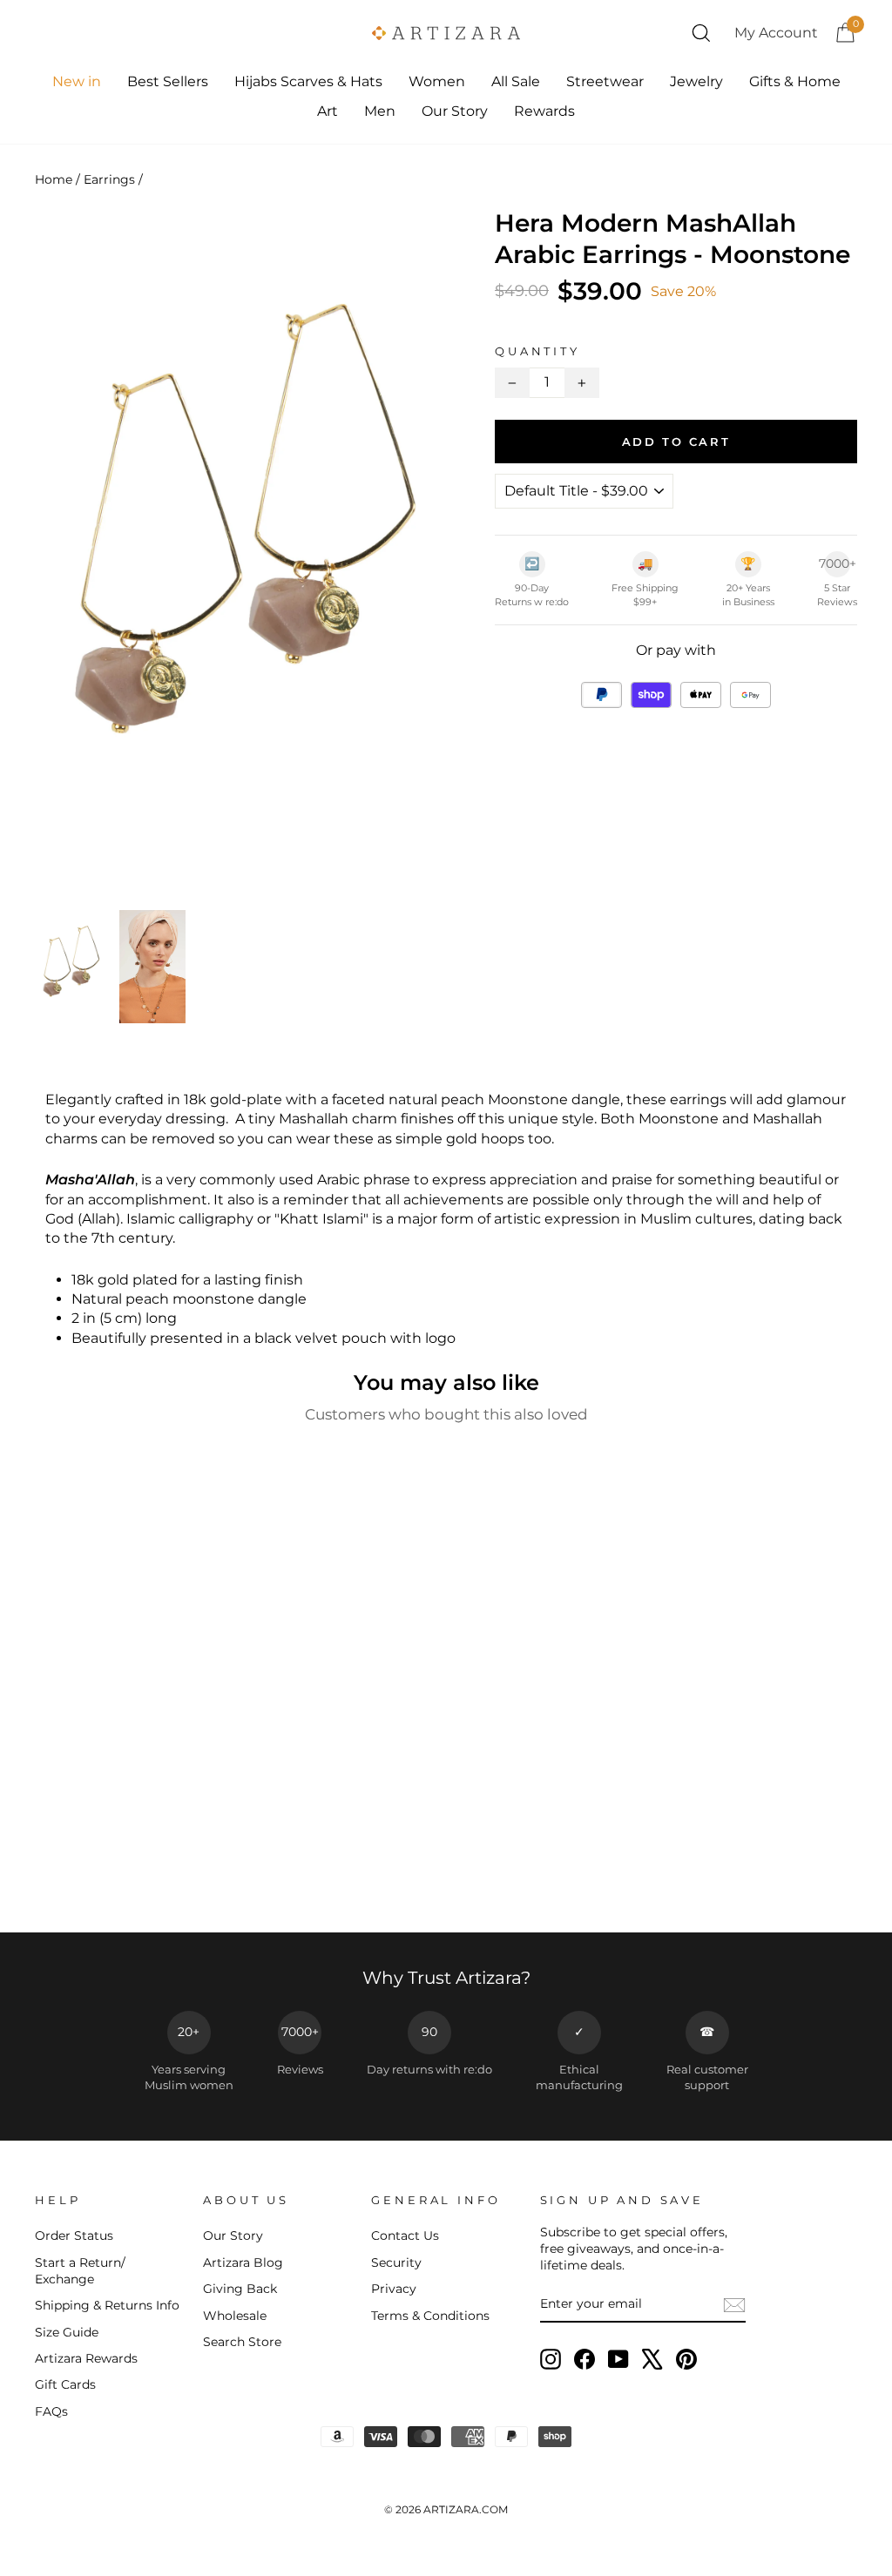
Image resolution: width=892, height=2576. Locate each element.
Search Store (242, 2342)
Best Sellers (168, 81)
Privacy (394, 2289)
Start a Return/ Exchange (80, 2271)
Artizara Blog (243, 2262)
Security (396, 2262)
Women (437, 81)
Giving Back (240, 2289)
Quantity (537, 351)
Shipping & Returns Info (107, 2305)
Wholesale (235, 2316)
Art (328, 111)
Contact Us (405, 2235)
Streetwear (605, 81)
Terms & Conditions (430, 2316)
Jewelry (696, 81)
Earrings (109, 179)
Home (54, 179)
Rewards (544, 111)
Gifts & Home (795, 81)
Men (380, 111)
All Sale (516, 81)
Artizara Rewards (86, 2358)
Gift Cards (65, 2384)
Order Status (74, 2235)
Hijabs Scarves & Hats (308, 81)
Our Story (455, 111)
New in (77, 81)
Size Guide (67, 2332)
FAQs (51, 2411)
